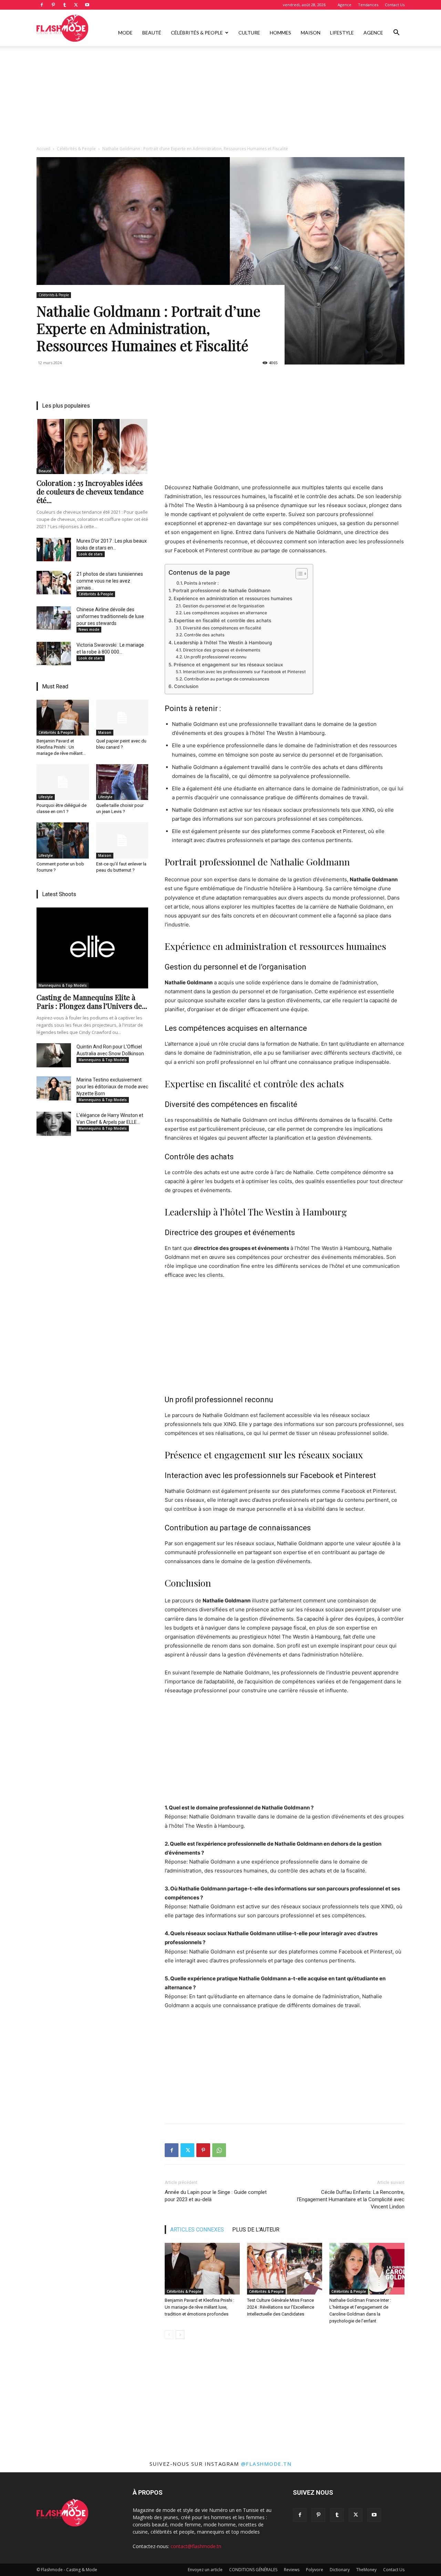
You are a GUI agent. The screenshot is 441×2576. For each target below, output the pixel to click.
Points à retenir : (201, 583)
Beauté (152, 33)
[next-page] (180, 2335)
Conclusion (186, 686)
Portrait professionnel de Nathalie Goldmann (222, 591)
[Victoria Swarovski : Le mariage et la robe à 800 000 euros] (54, 654)
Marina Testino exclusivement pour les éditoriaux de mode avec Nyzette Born (112, 1087)
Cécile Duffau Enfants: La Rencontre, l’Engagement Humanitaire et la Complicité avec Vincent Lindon (351, 2199)
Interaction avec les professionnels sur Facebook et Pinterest (244, 672)
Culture (249, 33)
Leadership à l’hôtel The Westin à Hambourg (223, 643)
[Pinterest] (53, 5)
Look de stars (91, 554)
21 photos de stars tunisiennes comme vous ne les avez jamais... (110, 581)
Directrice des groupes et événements (222, 650)
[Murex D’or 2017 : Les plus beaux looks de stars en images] (54, 550)
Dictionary (340, 2570)
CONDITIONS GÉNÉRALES (253, 2570)
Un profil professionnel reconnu (215, 657)
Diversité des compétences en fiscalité (222, 628)
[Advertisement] (220, 98)
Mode (125, 33)
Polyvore (315, 2570)
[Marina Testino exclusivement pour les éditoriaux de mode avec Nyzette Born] (54, 1088)
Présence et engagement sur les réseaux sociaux (228, 665)
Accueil (43, 149)
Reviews (292, 2570)
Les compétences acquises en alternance (225, 613)
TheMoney (366, 2570)
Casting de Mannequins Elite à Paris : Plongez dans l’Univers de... (92, 1001)
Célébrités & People (197, 33)
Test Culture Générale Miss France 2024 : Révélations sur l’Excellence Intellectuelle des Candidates (281, 2307)
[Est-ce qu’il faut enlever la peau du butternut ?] (122, 840)
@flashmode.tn (266, 2464)
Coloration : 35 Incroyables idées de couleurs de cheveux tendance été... (90, 491)
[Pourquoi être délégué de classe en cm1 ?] (63, 782)
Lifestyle (342, 33)
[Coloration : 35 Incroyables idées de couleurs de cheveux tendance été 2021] (92, 447)
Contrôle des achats (204, 635)
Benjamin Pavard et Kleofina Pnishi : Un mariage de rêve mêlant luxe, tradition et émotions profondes (199, 2307)
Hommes (280, 33)
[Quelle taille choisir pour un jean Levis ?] (122, 782)
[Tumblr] (64, 5)
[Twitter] (76, 5)
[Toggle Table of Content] (298, 574)
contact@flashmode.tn (196, 2546)
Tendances (368, 5)
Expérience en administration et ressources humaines (233, 598)
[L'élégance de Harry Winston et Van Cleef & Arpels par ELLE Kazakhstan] (54, 1124)
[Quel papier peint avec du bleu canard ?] (122, 718)
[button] (396, 33)
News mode (89, 629)
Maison (311, 33)
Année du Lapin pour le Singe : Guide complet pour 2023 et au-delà (216, 2196)
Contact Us (395, 5)
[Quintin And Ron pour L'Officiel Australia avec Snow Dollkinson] (54, 1055)
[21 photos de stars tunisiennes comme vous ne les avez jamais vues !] (54, 583)
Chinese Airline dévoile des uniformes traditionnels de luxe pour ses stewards (110, 616)
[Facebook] (42, 5)
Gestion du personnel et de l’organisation (223, 606)
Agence (345, 5)
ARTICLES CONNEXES (197, 2230)
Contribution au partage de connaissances (227, 679)
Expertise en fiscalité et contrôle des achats (223, 620)
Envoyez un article (205, 2570)
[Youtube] (87, 5)
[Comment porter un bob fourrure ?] (63, 840)
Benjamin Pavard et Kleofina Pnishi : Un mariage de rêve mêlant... (61, 747)
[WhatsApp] (219, 2150)
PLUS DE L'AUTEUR (256, 2230)
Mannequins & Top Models (63, 985)
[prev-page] (169, 2335)
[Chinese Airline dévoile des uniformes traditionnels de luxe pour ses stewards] (54, 618)
